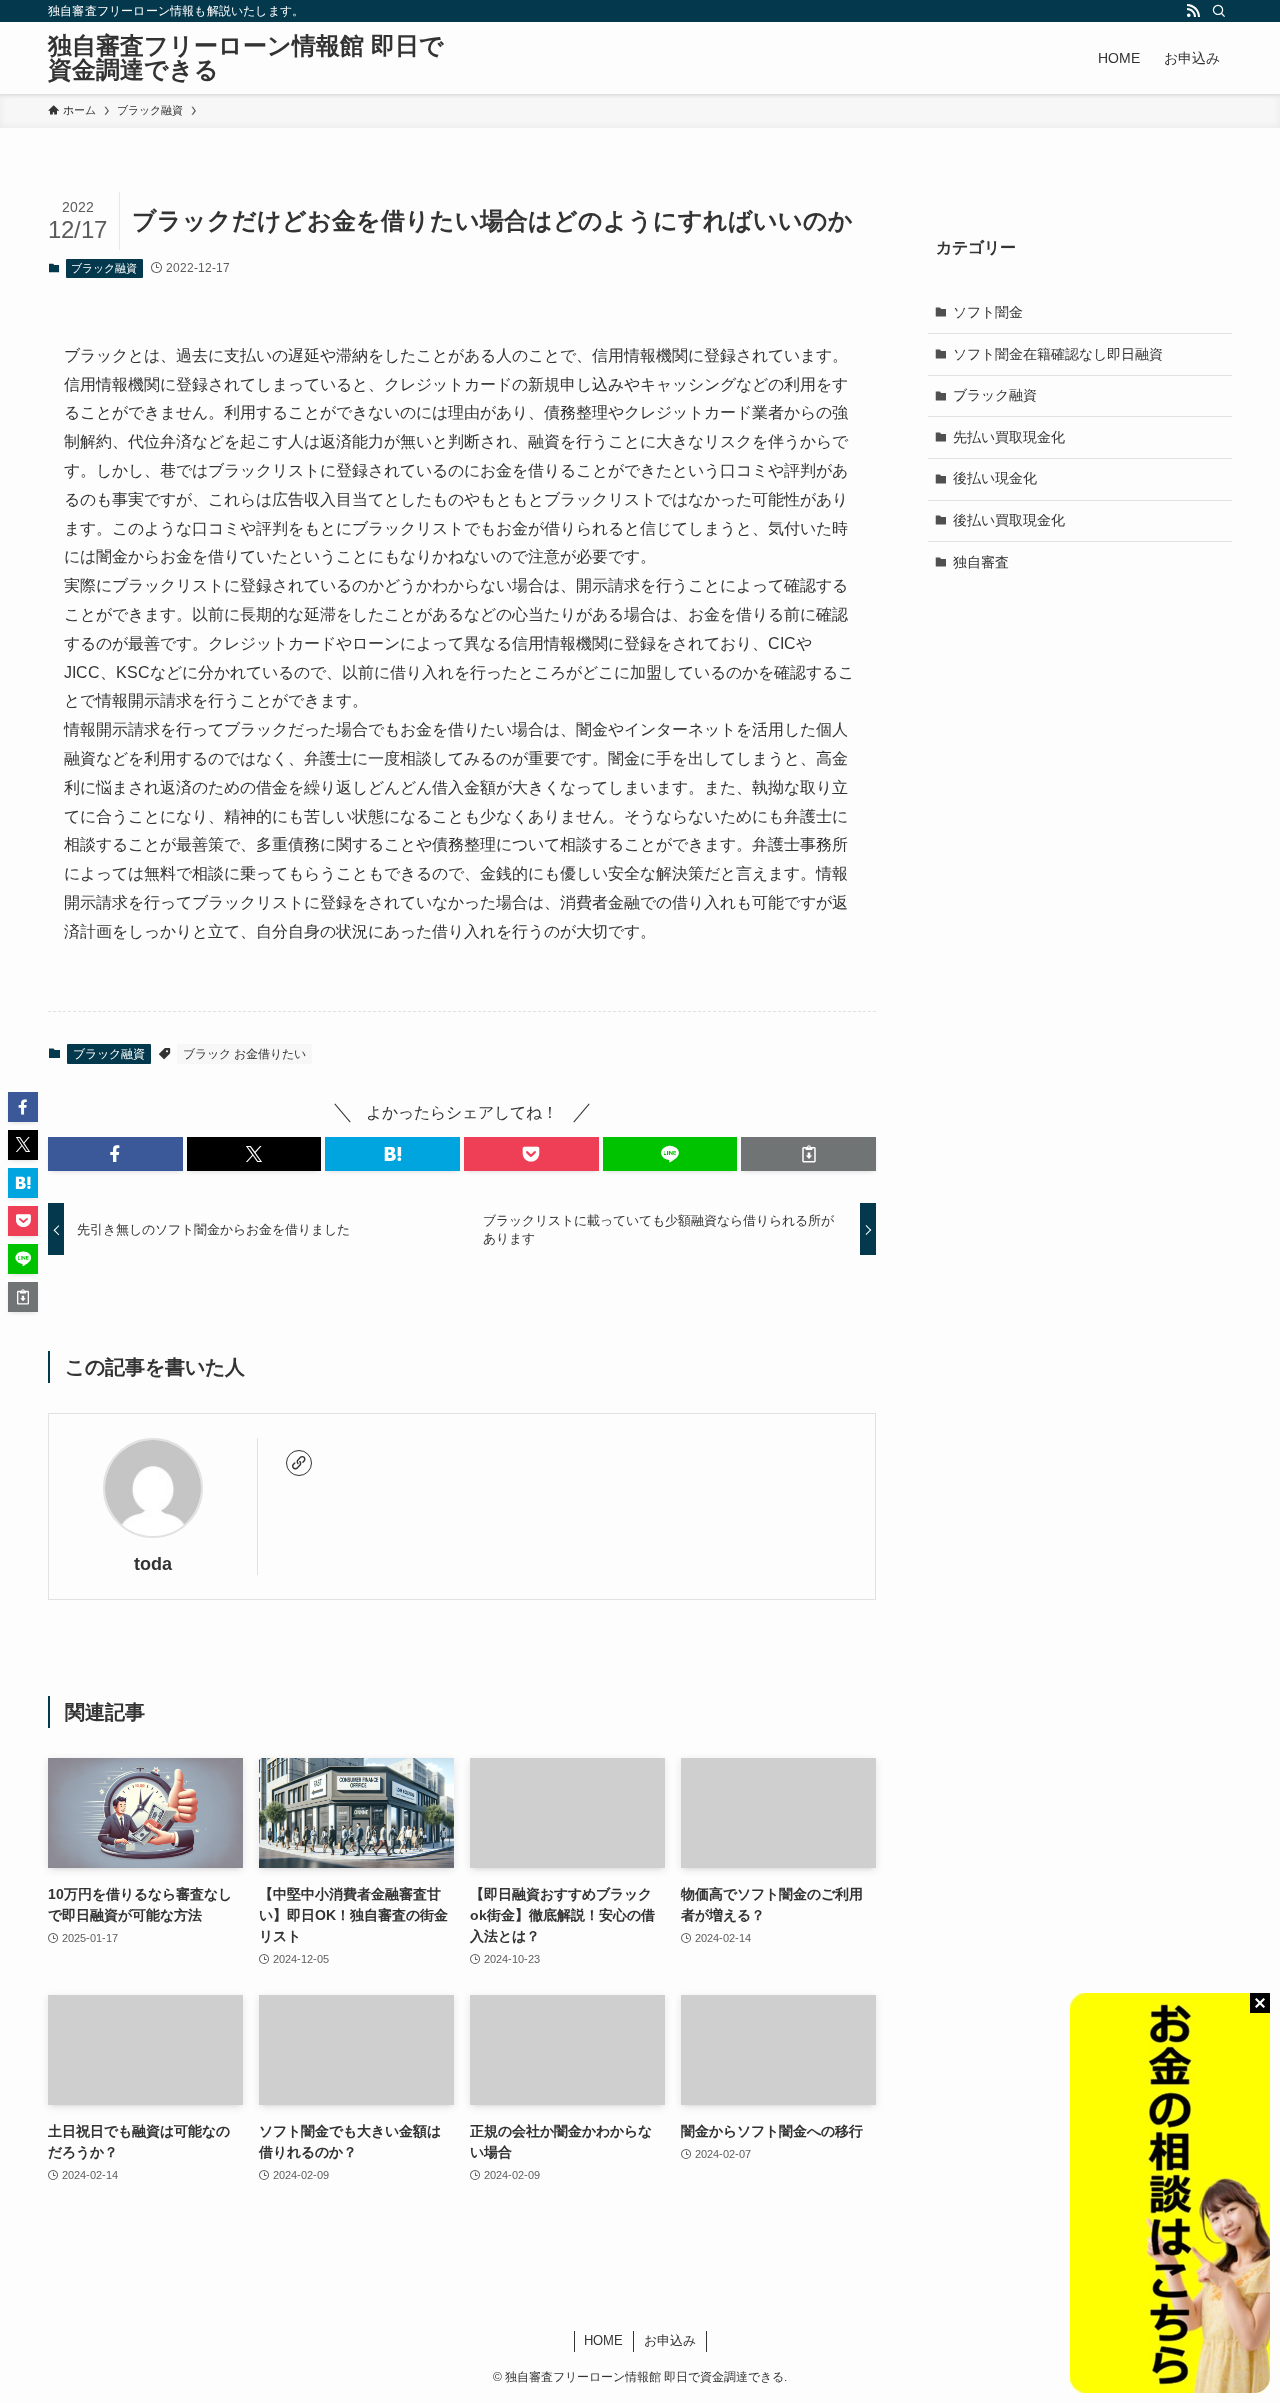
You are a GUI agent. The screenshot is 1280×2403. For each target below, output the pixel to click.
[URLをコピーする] (808, 1154)
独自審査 (981, 561)
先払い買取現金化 (1009, 436)
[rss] (1193, 11)
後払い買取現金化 (1009, 520)
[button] (115, 1154)
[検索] (1219, 11)
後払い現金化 (995, 478)
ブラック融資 (104, 268)
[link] (299, 1463)
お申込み (670, 2340)
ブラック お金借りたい (244, 1054)
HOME (603, 2340)
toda (153, 1564)
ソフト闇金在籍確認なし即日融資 (1058, 353)
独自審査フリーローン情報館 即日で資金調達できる (246, 58)
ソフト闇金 (988, 312)
